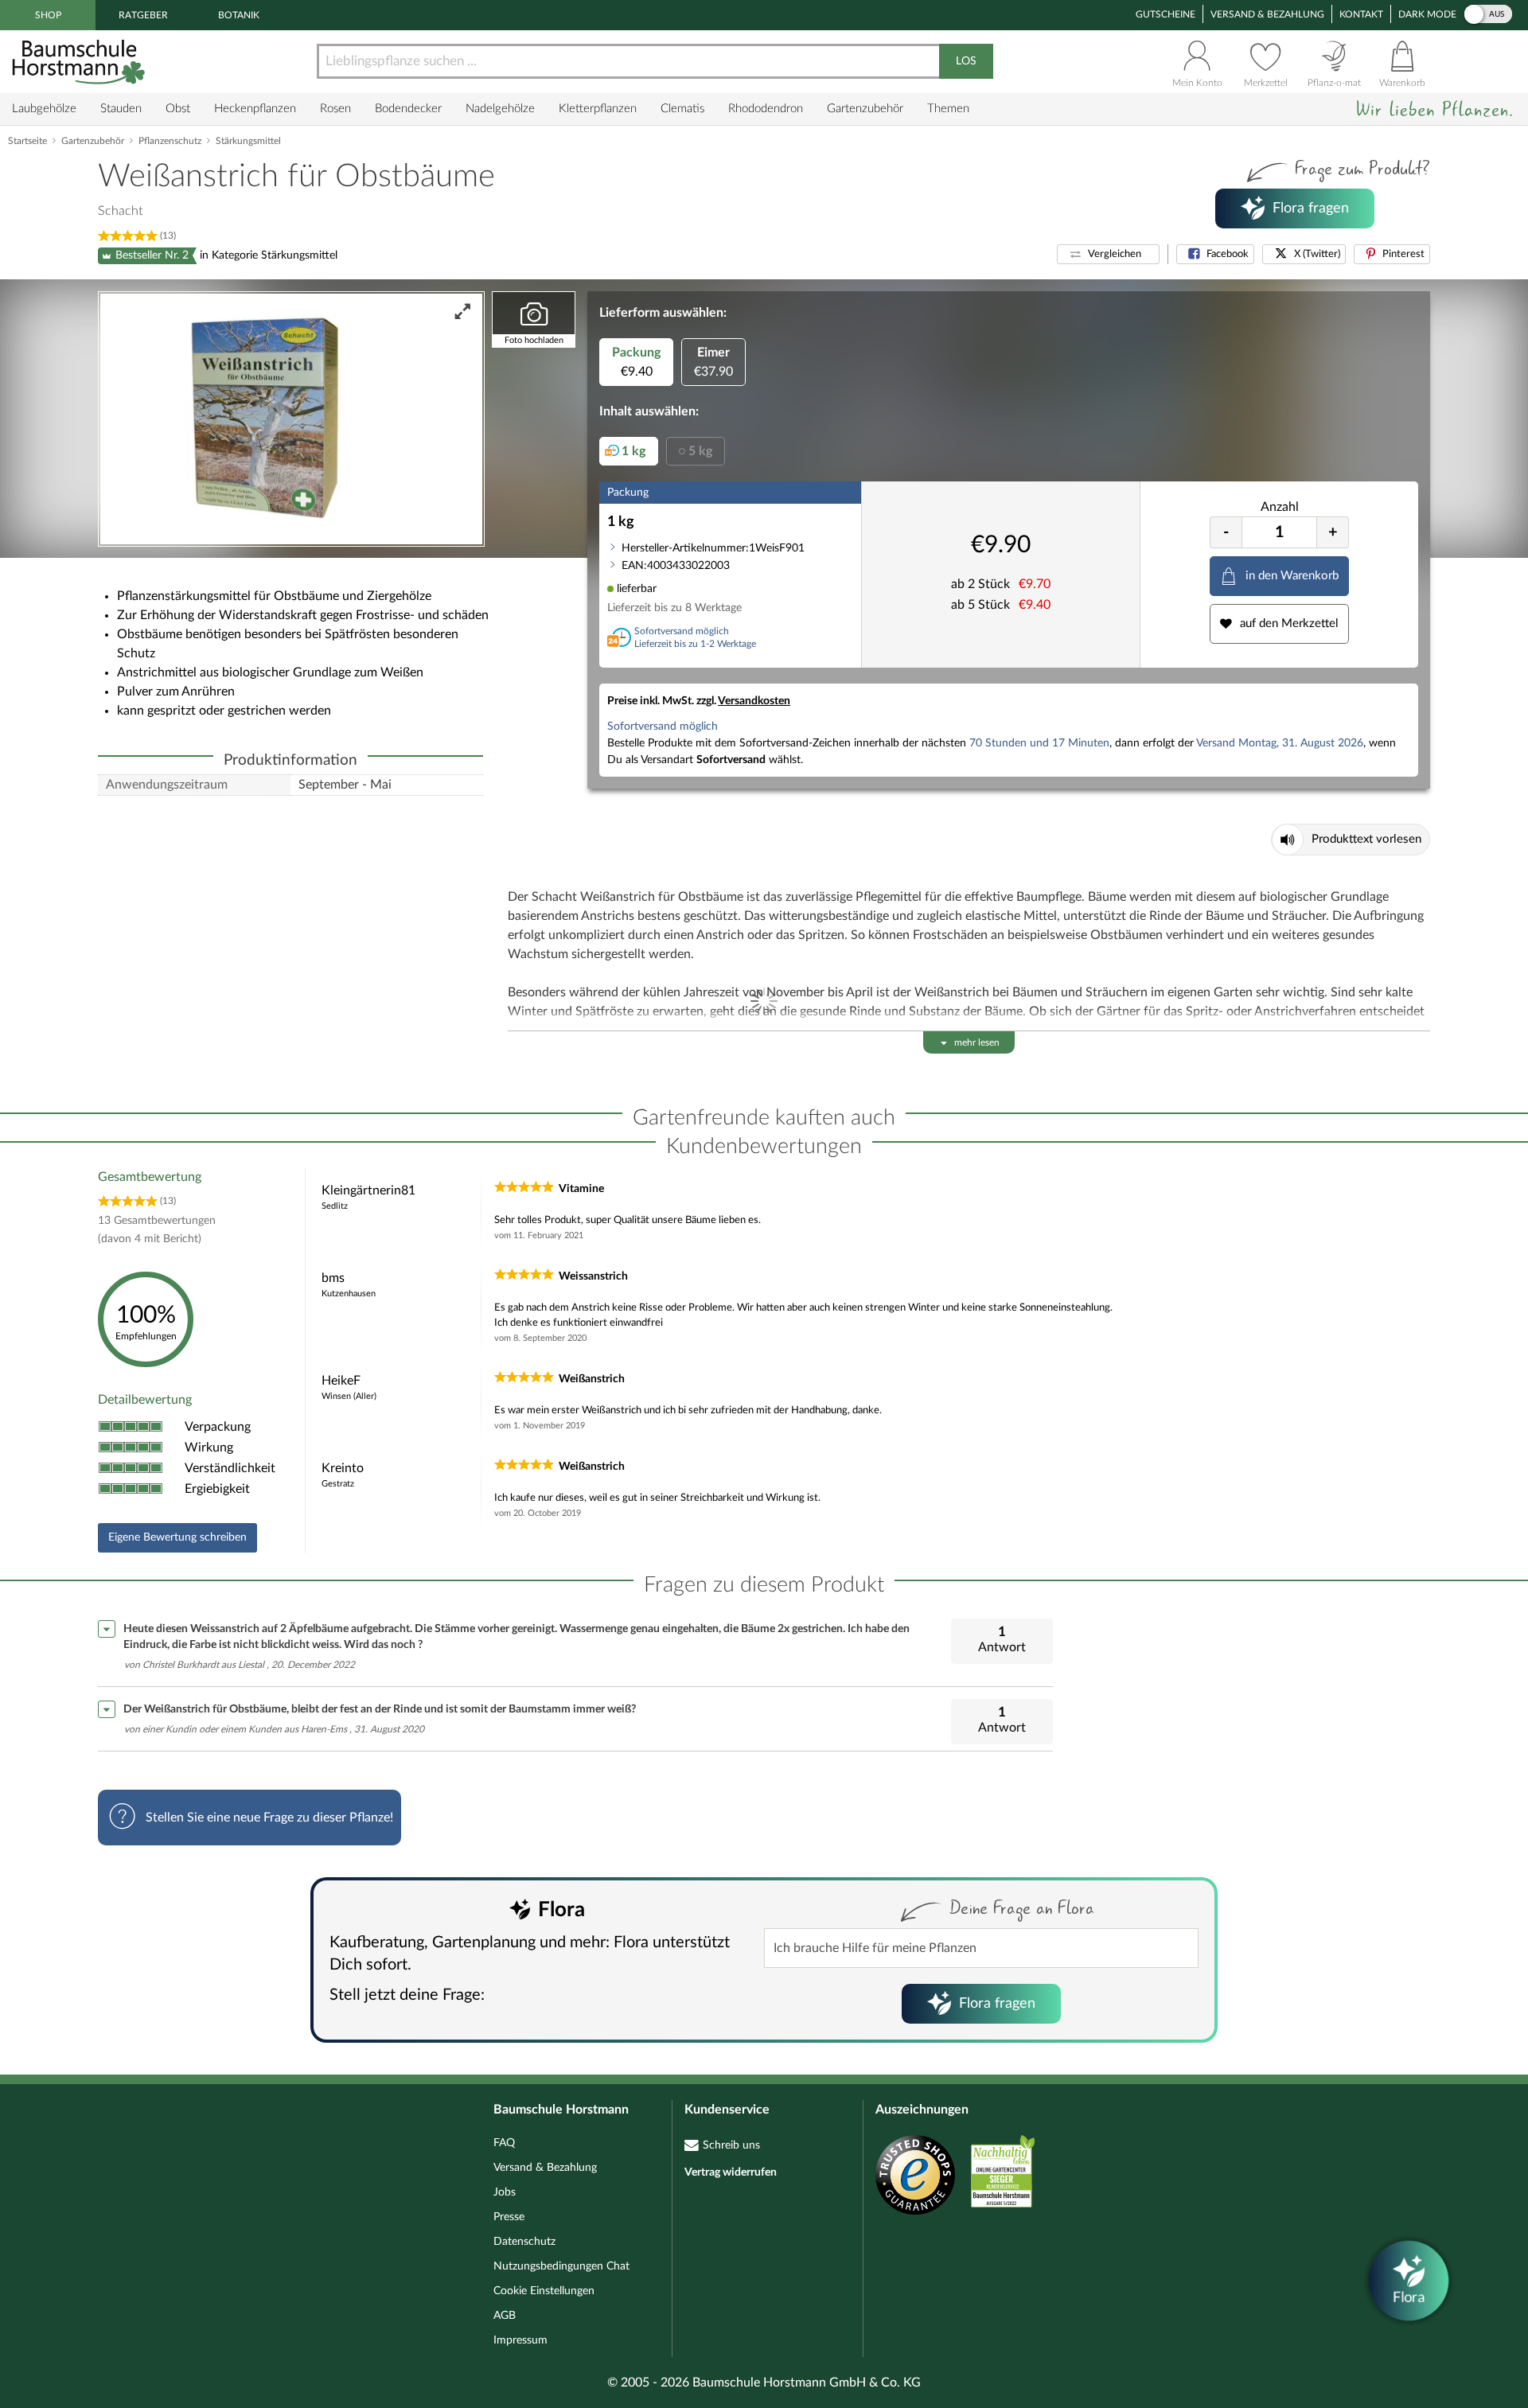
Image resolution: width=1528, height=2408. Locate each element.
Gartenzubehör (865, 109)
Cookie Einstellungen (544, 2291)
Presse (509, 2217)
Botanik (239, 15)
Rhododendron (766, 109)
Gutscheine (1165, 14)
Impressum (520, 2340)
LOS (966, 61)
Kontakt (1361, 14)
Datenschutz (524, 2242)
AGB (505, 2316)
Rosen (335, 109)
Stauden (121, 109)
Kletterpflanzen (598, 109)
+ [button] (1333, 532)
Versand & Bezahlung (1267, 14)
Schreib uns (731, 2145)
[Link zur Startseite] (80, 62)
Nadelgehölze (500, 109)
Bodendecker (408, 109)
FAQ (504, 2143)
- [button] (1226, 532)
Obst (178, 109)
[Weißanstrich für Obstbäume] (291, 419)
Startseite (27, 141)
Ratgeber (143, 15)
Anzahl (1280, 507)
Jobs (505, 2192)
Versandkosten (754, 701)
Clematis (682, 109)
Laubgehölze (44, 109)
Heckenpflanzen (255, 109)
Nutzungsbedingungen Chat (561, 2266)
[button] (1108, 254)
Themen (948, 109)
